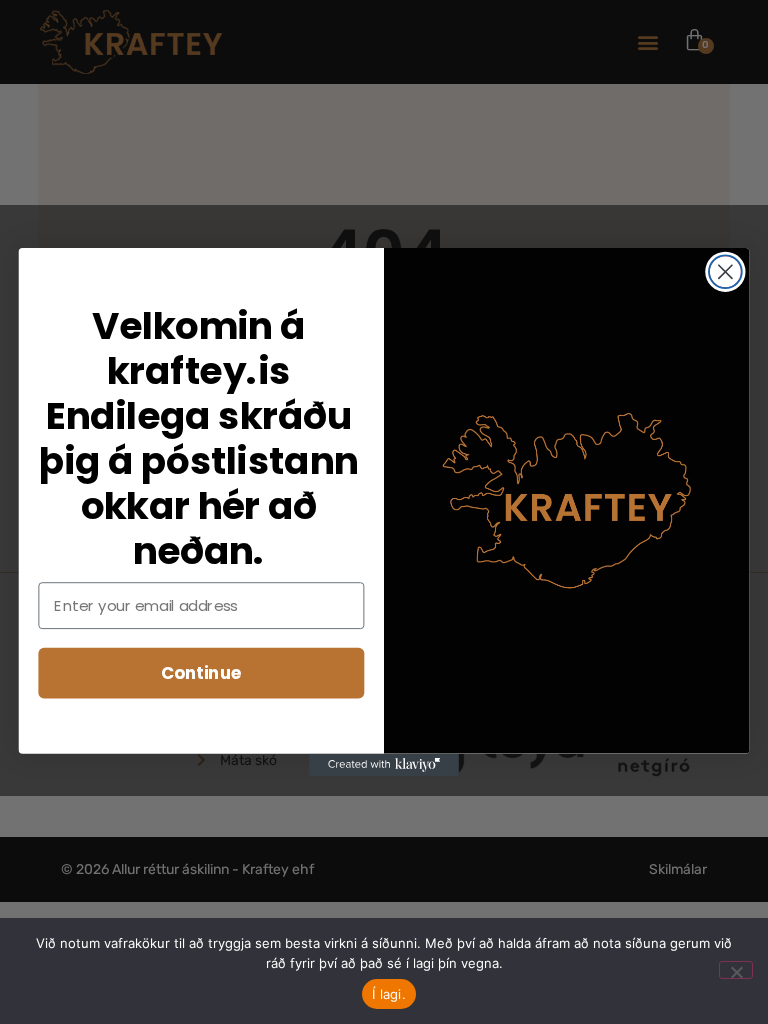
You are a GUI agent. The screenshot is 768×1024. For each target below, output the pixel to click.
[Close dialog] (725, 271)
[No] (736, 970)
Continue (201, 672)
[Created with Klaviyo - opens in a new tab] (384, 765)
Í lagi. (389, 994)
